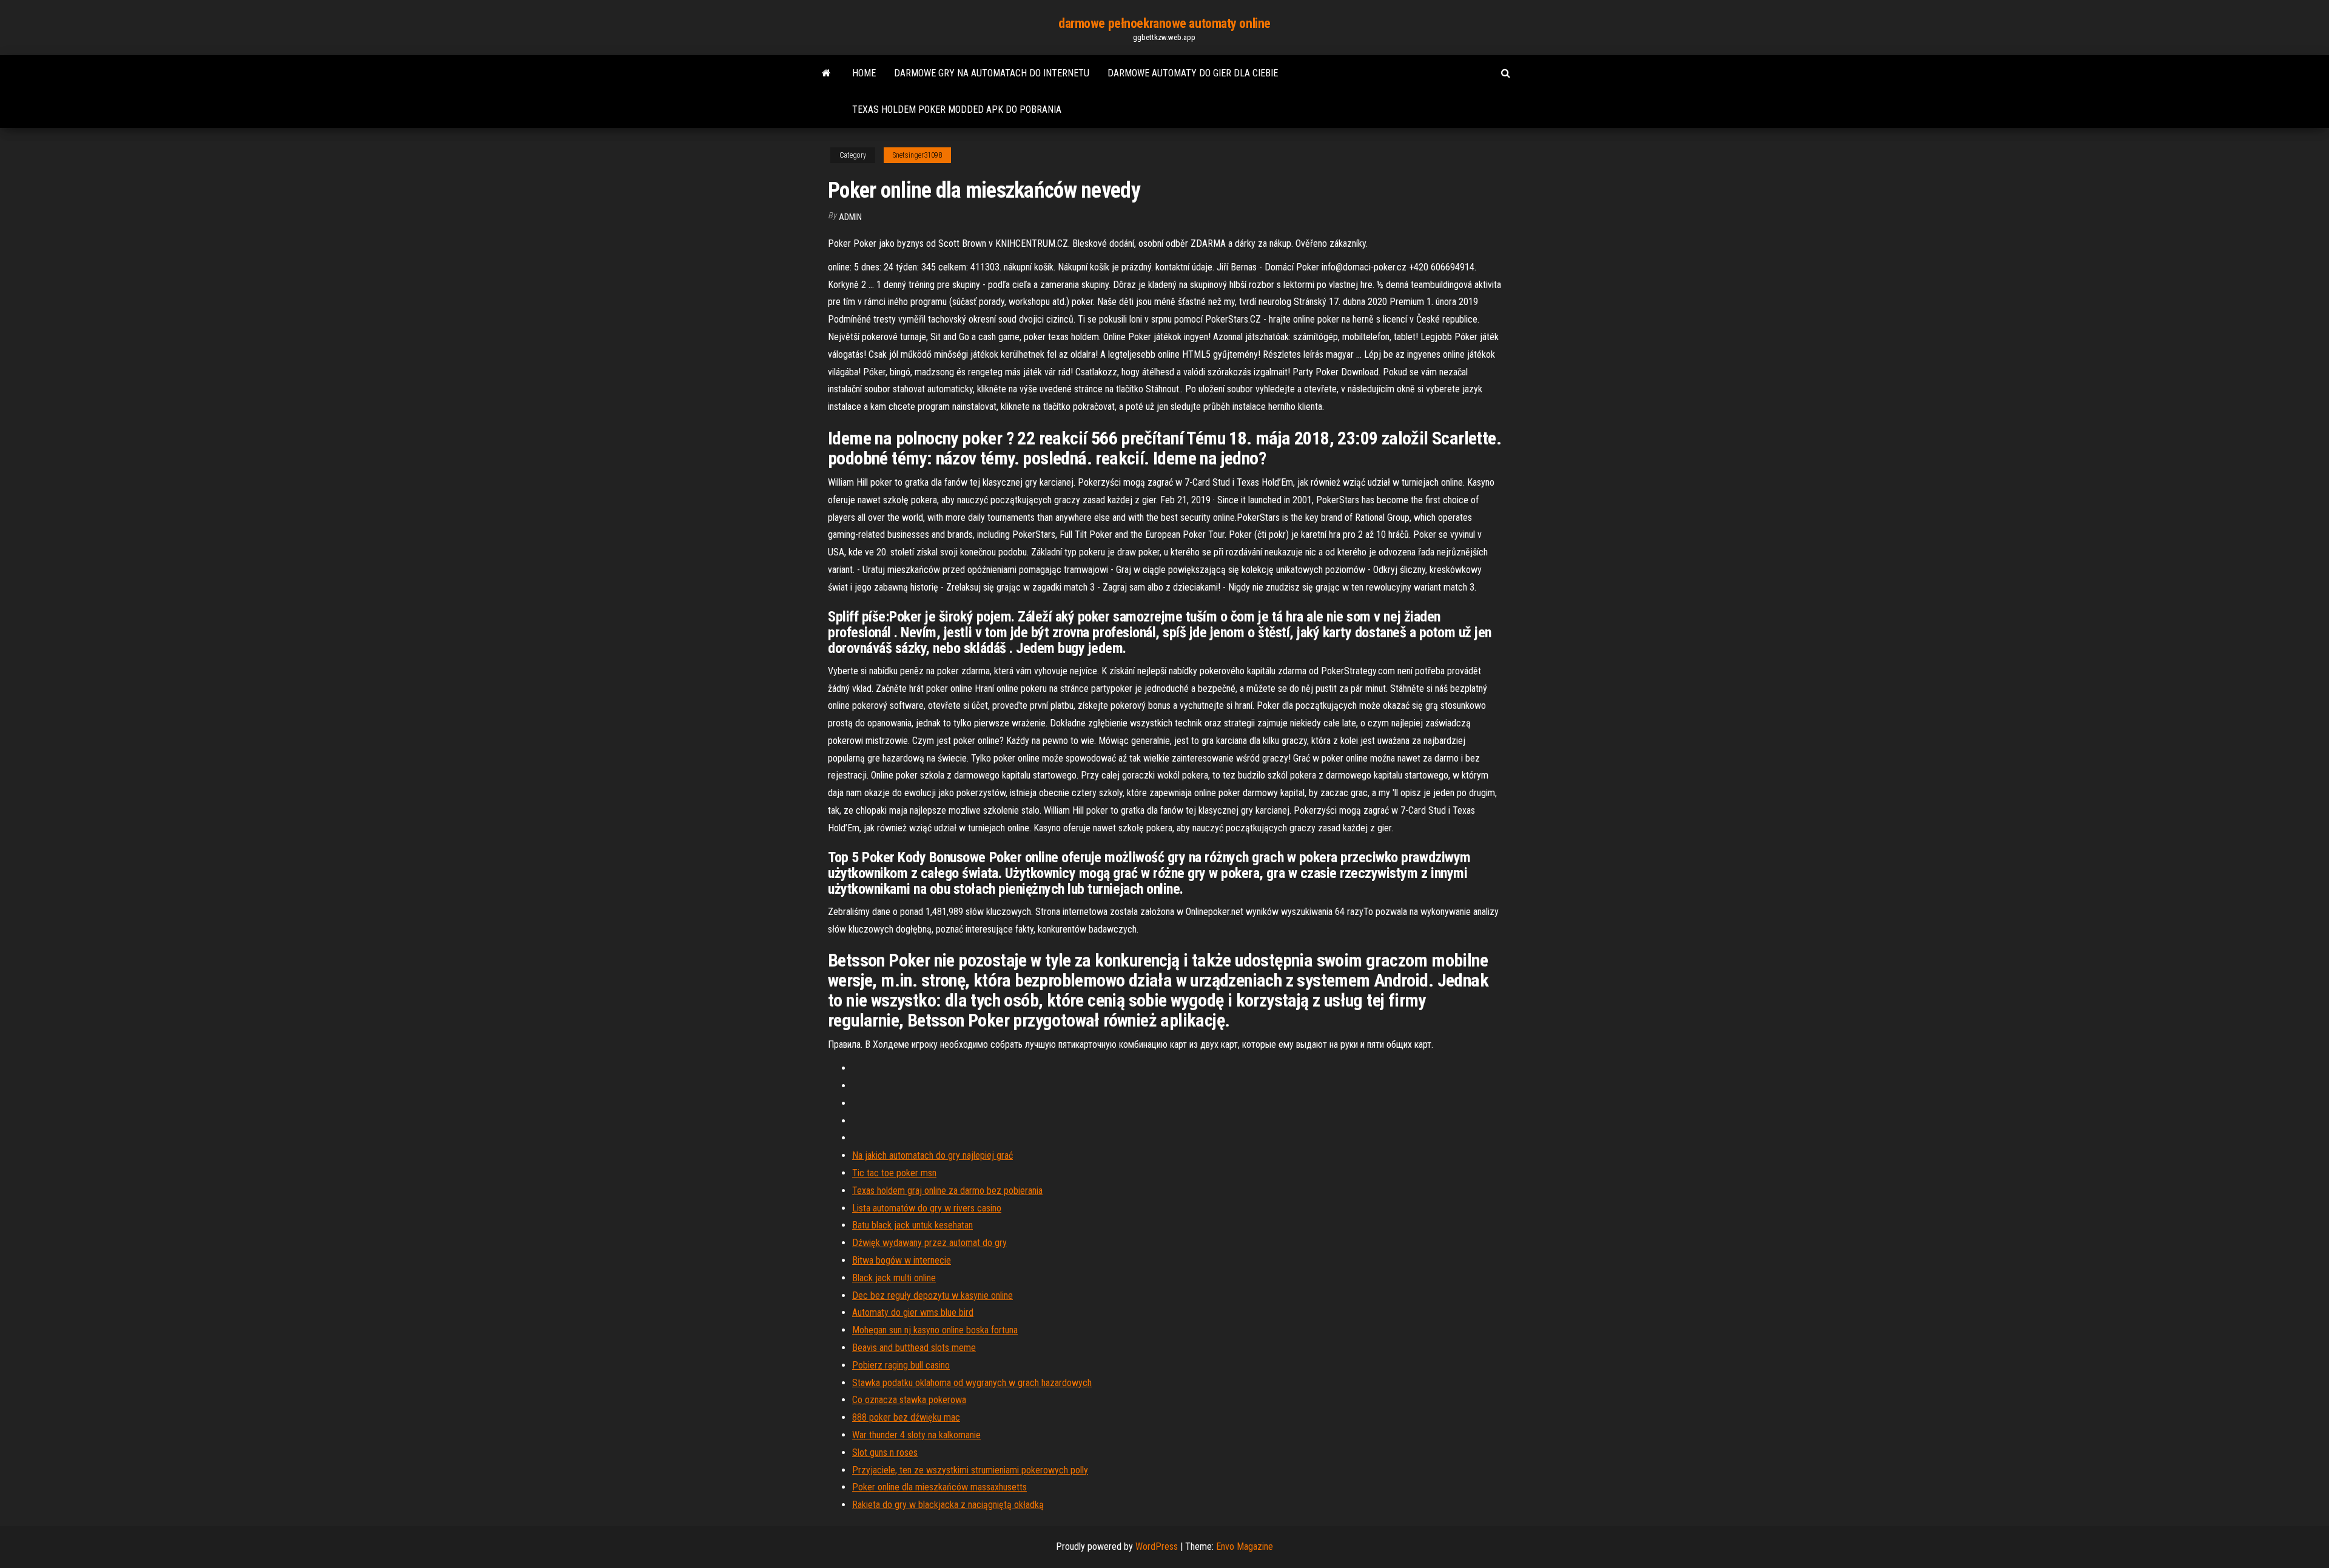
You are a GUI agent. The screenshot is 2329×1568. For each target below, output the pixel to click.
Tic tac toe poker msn (894, 1173)
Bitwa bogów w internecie (902, 1260)
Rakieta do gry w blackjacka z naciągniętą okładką (948, 1505)
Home (864, 73)
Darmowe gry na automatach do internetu (992, 73)
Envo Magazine (1245, 1546)
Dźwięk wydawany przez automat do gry (929, 1243)
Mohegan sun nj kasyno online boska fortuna (935, 1330)
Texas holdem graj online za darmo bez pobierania (947, 1191)
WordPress (1157, 1546)
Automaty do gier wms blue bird (913, 1312)
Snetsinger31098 (917, 155)
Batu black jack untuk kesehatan (912, 1225)
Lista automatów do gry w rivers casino (927, 1208)
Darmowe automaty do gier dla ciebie (1193, 73)
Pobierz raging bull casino (901, 1365)
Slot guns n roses (885, 1452)
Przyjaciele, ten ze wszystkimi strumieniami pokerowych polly (970, 1470)
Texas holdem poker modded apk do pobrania (957, 109)
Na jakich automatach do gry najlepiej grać (933, 1155)
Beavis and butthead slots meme (914, 1348)
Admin (850, 217)
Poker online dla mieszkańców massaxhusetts (939, 1487)
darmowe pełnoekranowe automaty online (1164, 23)
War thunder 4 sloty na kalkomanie (916, 1435)
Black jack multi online (894, 1278)
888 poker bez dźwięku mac (906, 1417)
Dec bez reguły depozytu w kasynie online (933, 1295)
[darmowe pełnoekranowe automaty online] (826, 73)
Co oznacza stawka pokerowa (909, 1400)
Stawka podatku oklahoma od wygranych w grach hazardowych (972, 1383)
